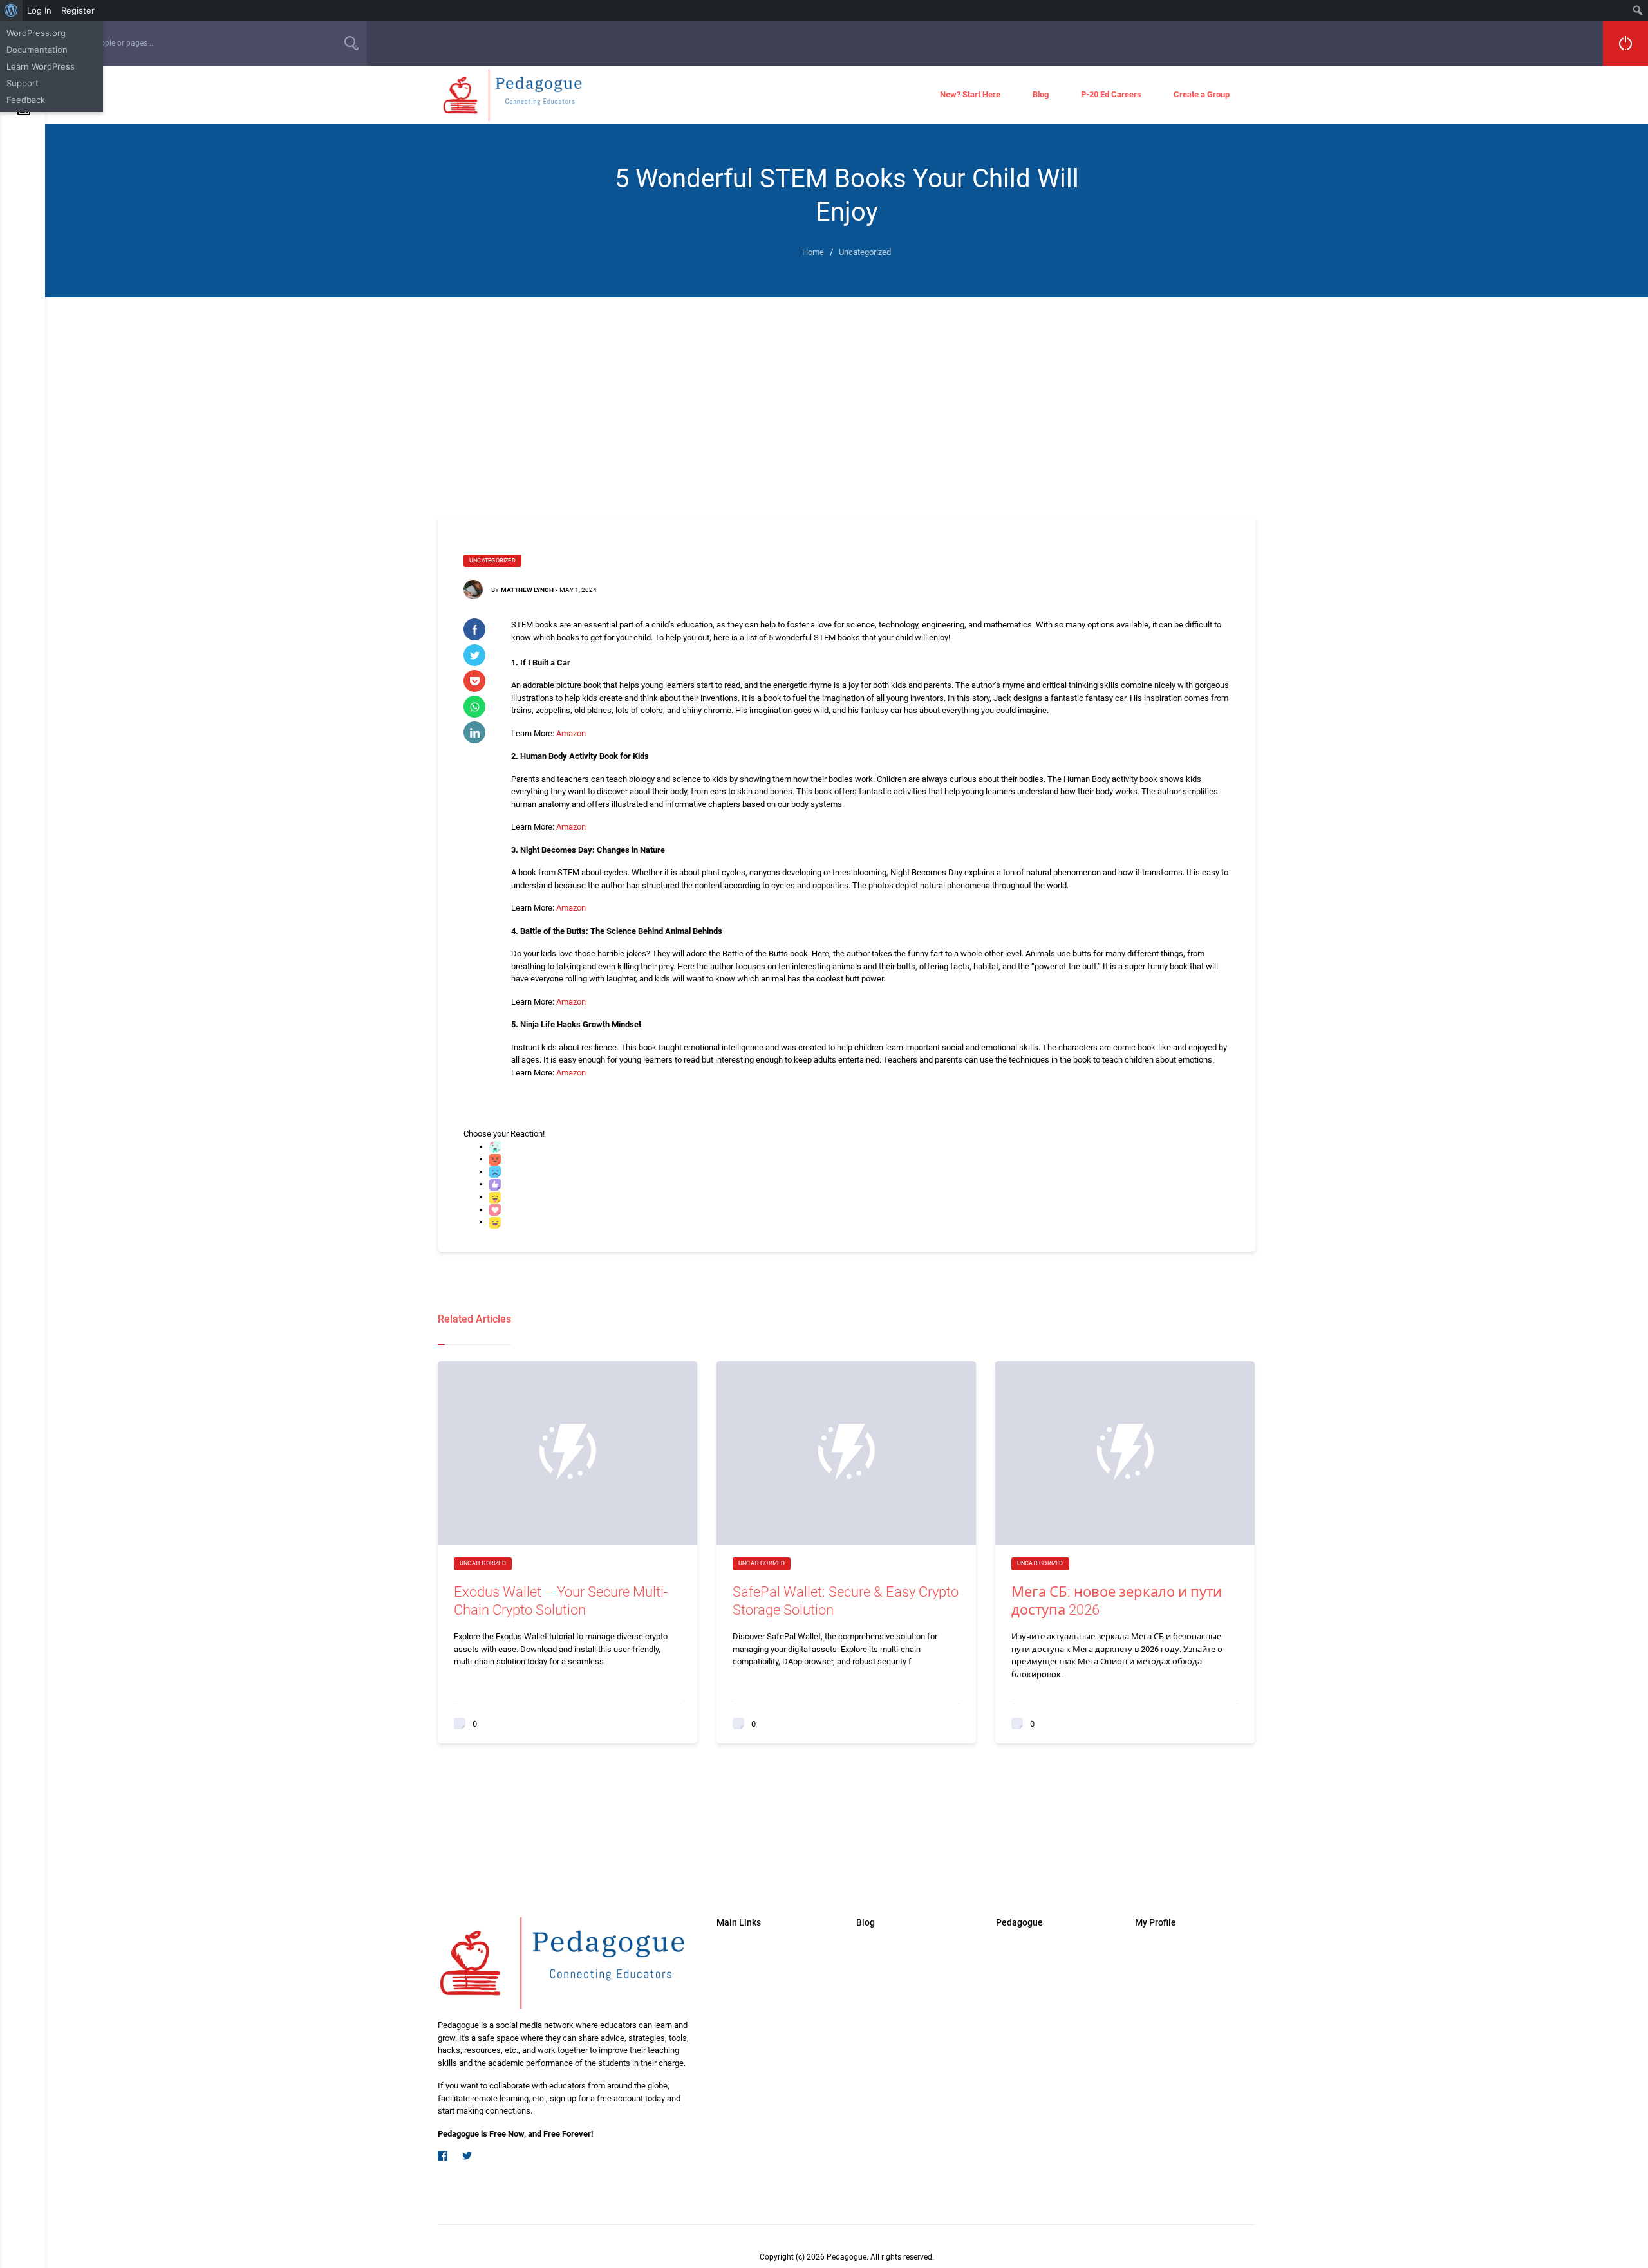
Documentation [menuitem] (37, 50)
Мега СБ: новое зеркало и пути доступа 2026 (1117, 1601)
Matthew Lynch (527, 590)
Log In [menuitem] (39, 10)
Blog (1041, 94)
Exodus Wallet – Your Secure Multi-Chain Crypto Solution (561, 1601)
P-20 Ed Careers (1111, 94)
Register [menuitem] (78, 10)
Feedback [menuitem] (26, 100)
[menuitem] (11, 10)
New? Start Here (970, 94)
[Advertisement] (847, 394)
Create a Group (1202, 94)
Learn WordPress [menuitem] (41, 66)
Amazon (571, 733)
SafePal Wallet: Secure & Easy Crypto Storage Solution (846, 1601)
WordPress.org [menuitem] (36, 33)
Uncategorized (492, 561)
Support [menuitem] (23, 83)
